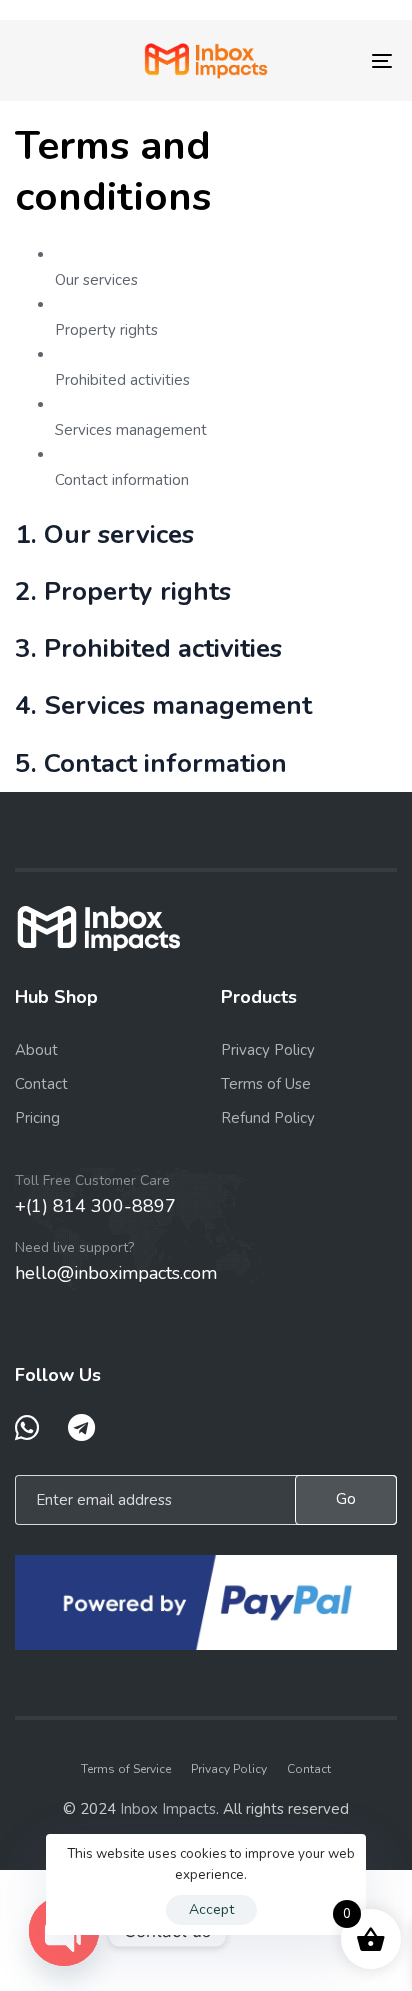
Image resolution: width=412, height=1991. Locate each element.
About (36, 1050)
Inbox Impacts (168, 1809)
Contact (41, 1084)
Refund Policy (268, 1118)
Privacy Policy (268, 1050)
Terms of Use (266, 1084)
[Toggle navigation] (330, 60)
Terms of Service (126, 1769)
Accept (211, 1909)
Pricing (37, 1118)
